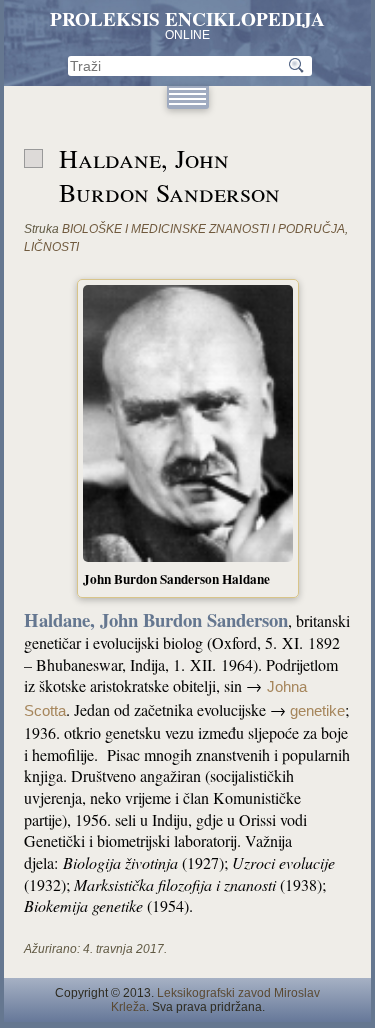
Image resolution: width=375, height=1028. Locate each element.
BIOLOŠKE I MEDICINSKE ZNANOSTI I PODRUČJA (203, 229)
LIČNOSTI (51, 247)
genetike (317, 711)
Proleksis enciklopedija (187, 19)
